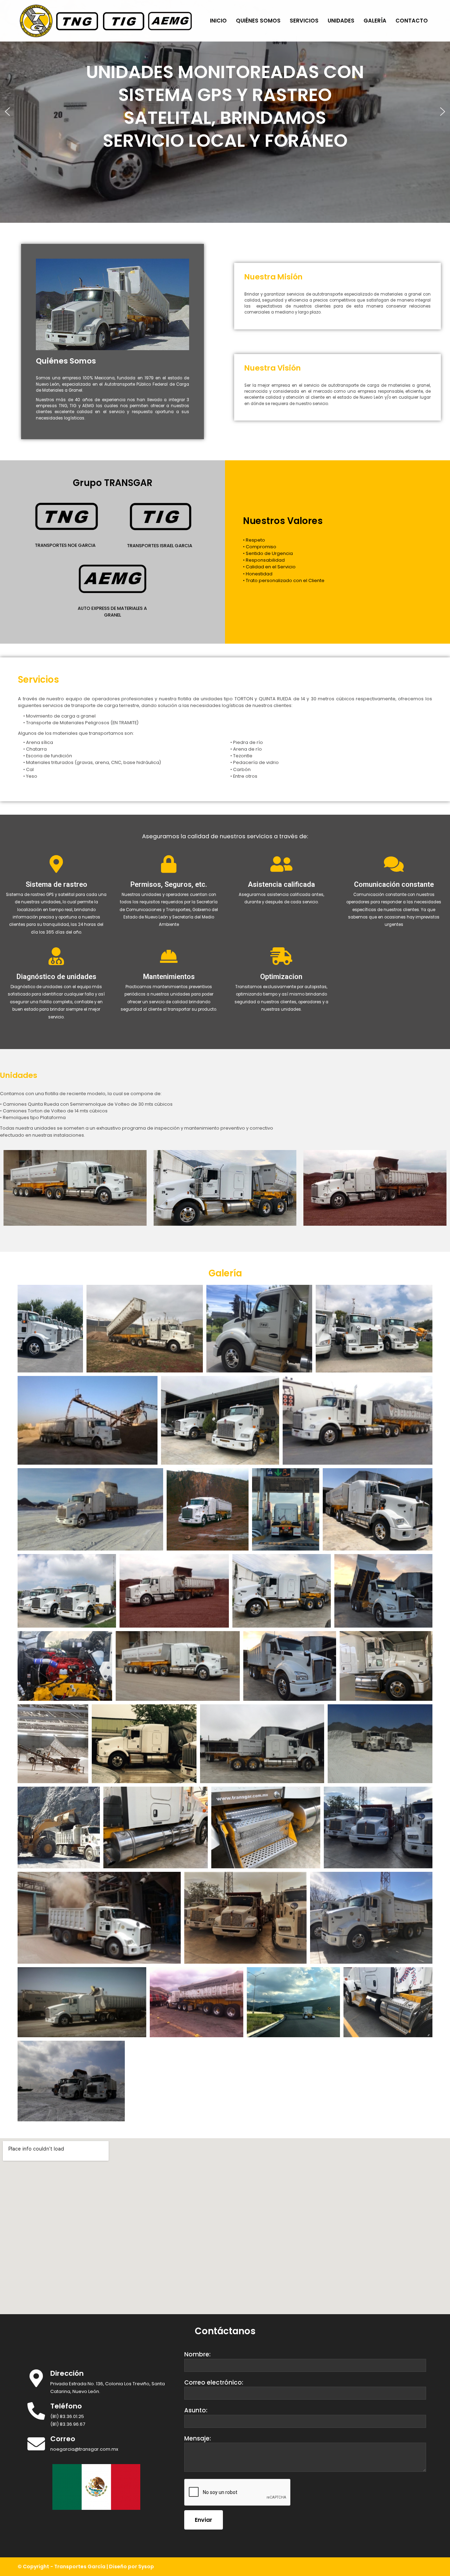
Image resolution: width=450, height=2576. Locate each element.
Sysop (146, 2566)
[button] (7, 112)
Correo (63, 2439)
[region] (225, 111)
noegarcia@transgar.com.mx (84, 2449)
